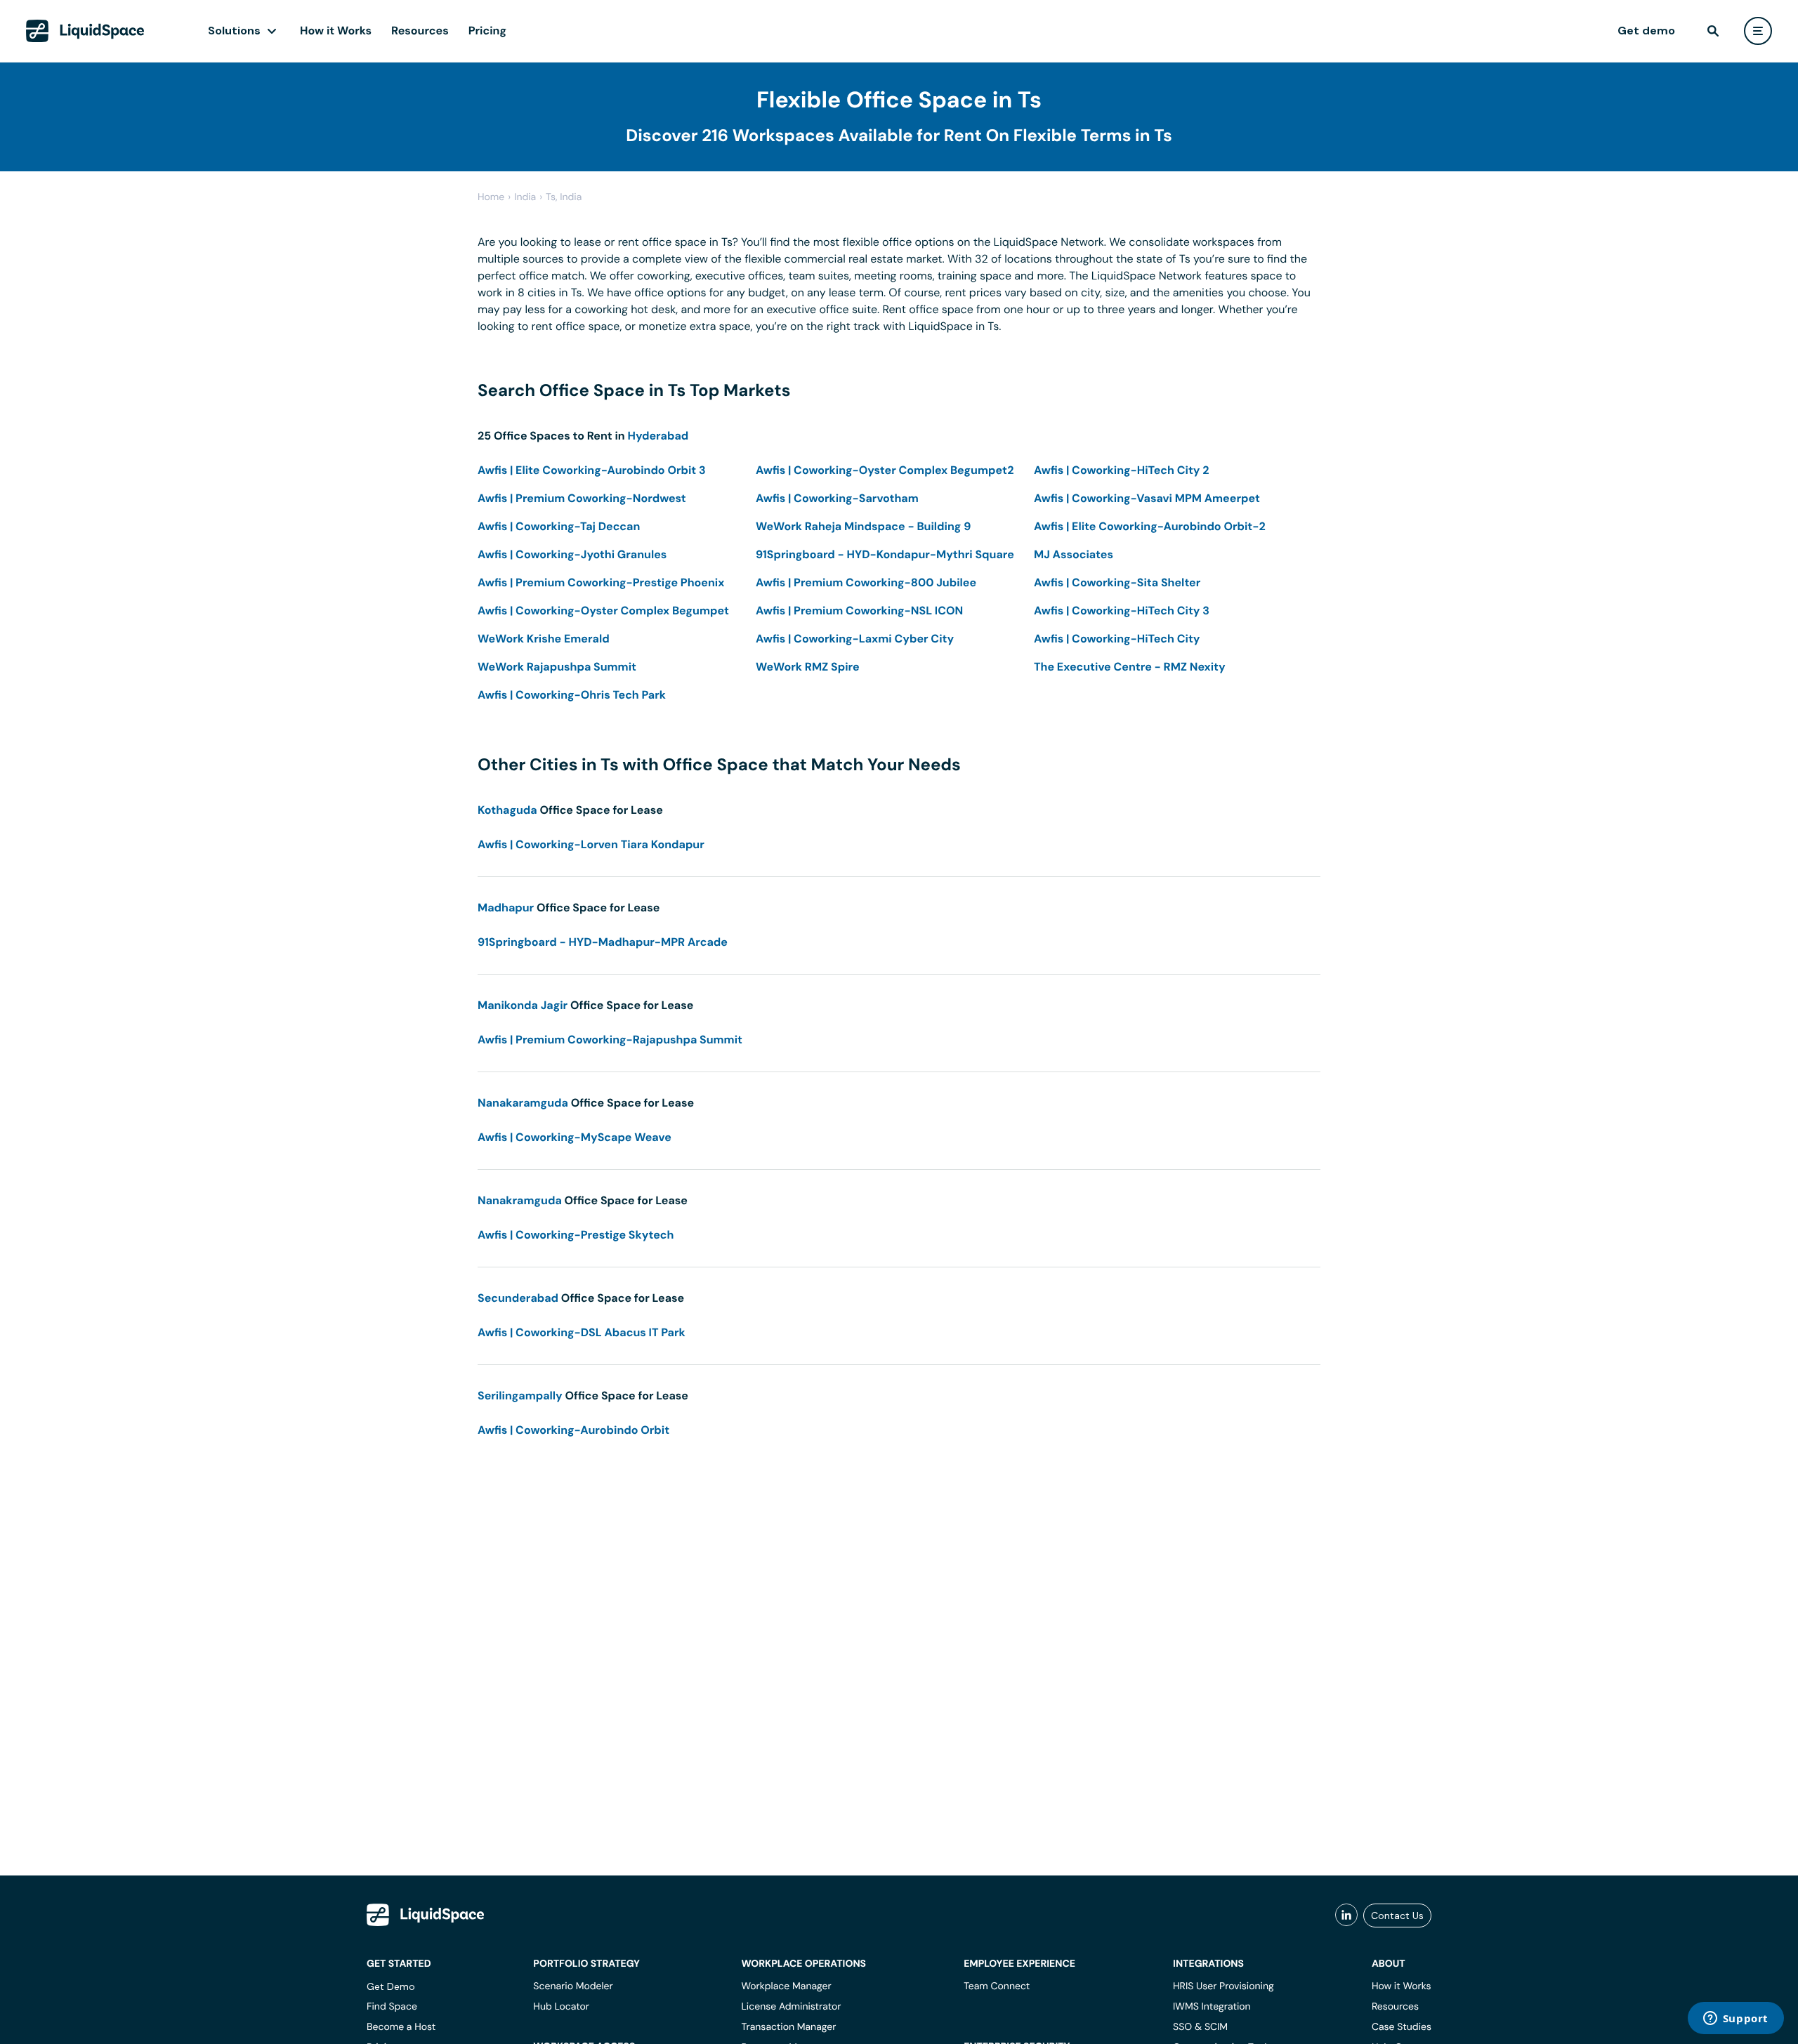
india (525, 197)
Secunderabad (518, 1298)
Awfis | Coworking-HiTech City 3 (1122, 611)
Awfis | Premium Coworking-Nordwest (582, 498)
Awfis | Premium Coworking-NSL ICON (859, 611)
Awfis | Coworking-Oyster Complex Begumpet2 (885, 470)
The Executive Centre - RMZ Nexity (1130, 667)
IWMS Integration (1212, 2007)
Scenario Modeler (573, 1986)
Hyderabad (658, 436)
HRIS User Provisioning (1223, 1986)
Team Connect (997, 1986)
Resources (420, 31)
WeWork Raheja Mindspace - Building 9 (863, 526)
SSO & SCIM (1200, 2027)
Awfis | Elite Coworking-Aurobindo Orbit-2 (1150, 526)
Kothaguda (507, 810)
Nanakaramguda (523, 1103)
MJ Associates (1074, 554)
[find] (1713, 31)
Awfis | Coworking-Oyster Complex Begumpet (603, 611)
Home (491, 197)
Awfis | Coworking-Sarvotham (837, 498)
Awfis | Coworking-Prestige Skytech (576, 1235)
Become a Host (401, 2027)
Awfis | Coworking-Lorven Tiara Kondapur (591, 844)
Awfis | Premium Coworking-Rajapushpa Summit (610, 1040)
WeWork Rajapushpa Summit (557, 667)
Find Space (392, 2007)
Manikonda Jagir (523, 1005)
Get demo (1646, 31)
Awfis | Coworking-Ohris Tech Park (572, 695)
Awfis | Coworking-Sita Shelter (1117, 582)
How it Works (336, 31)
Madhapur (506, 908)
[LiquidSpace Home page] (85, 31)
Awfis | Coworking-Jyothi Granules (572, 554)
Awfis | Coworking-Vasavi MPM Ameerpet (1147, 498)
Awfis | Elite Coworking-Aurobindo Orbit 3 (592, 470)
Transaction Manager (788, 2027)
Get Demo (391, 1986)
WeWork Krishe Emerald (544, 639)
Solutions (234, 31)
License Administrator (791, 2007)
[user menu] (1758, 31)
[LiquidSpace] (426, 1915)
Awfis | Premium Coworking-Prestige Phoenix (601, 582)
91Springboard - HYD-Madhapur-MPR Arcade (603, 942)
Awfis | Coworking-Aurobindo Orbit (573, 1430)
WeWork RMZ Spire (808, 667)
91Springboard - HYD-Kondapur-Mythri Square (885, 554)
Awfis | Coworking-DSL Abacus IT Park (582, 1332)
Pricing (487, 31)
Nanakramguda (520, 1200)
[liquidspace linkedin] (1346, 1916)
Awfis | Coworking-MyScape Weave (575, 1137)
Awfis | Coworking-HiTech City (1117, 639)
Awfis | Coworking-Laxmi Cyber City (855, 639)
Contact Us (1397, 1916)
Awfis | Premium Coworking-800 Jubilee (866, 582)
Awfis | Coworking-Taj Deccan (559, 526)
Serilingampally (520, 1396)
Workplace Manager (786, 1986)
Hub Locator (561, 2007)
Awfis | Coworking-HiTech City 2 (1122, 470)
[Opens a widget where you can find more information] (1735, 2019)
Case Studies (1402, 2027)
